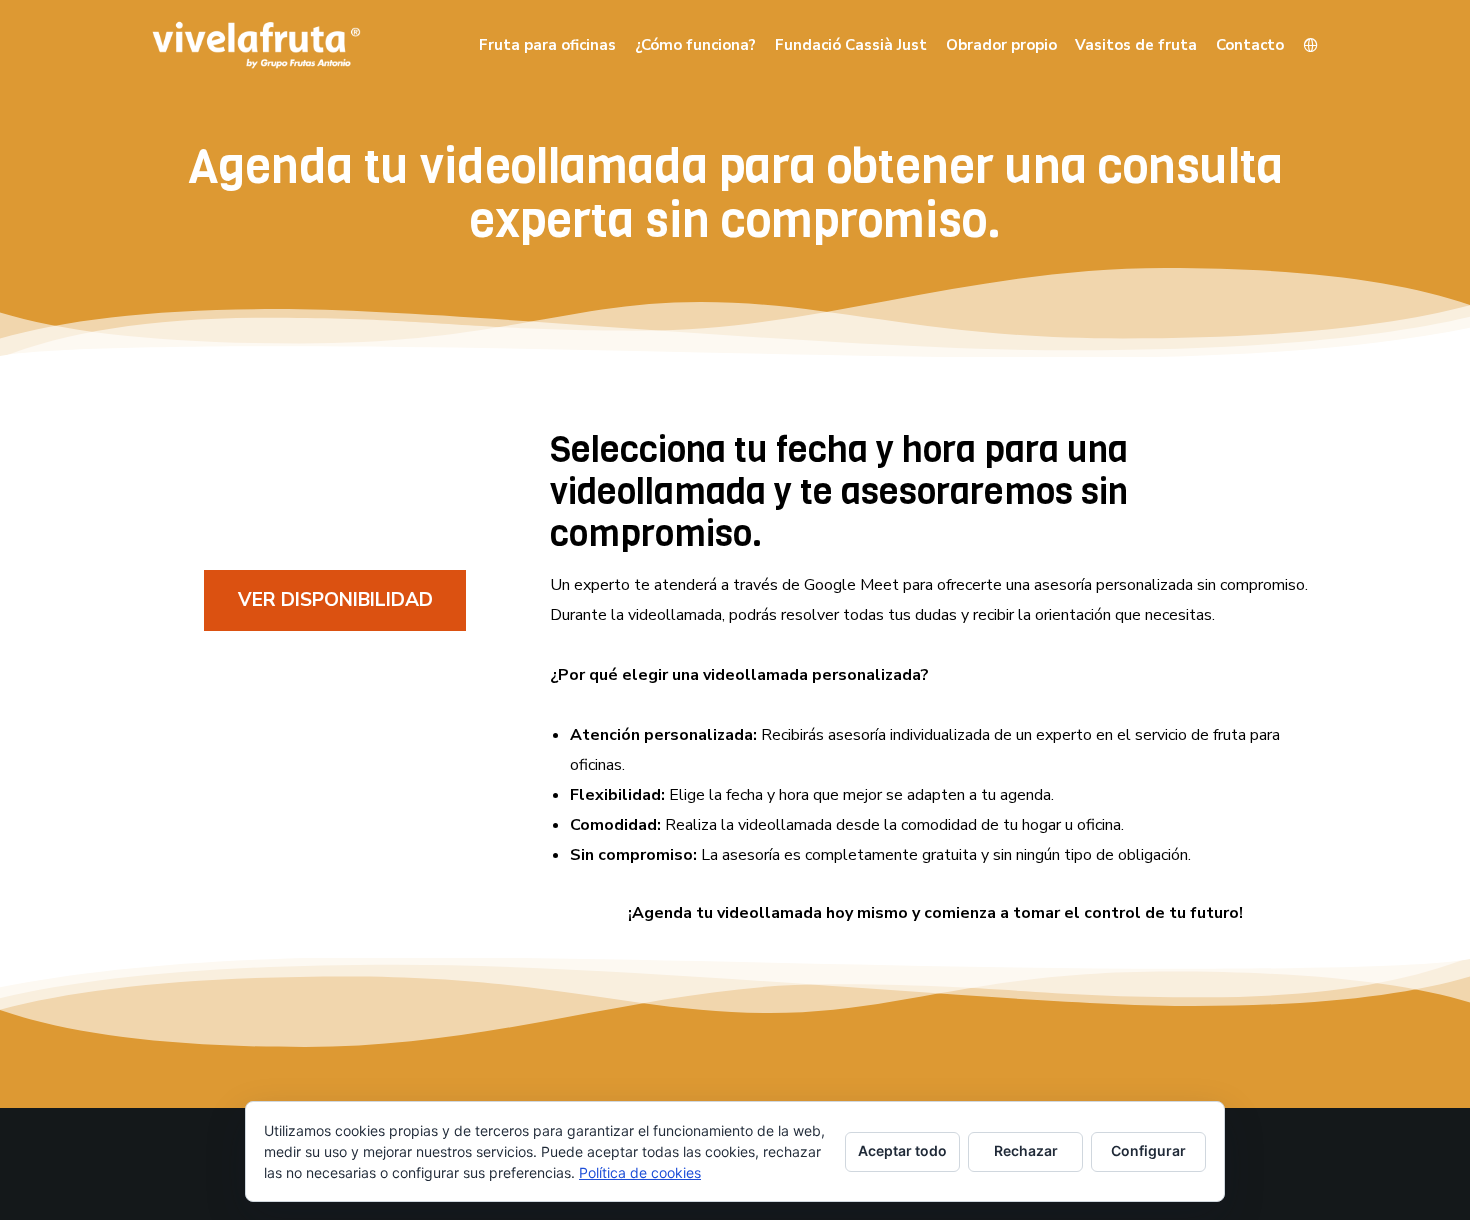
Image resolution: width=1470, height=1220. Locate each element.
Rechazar (1026, 1150)
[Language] (1302, 45)
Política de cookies (640, 1172)
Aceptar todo (902, 1150)
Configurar (1148, 1150)
